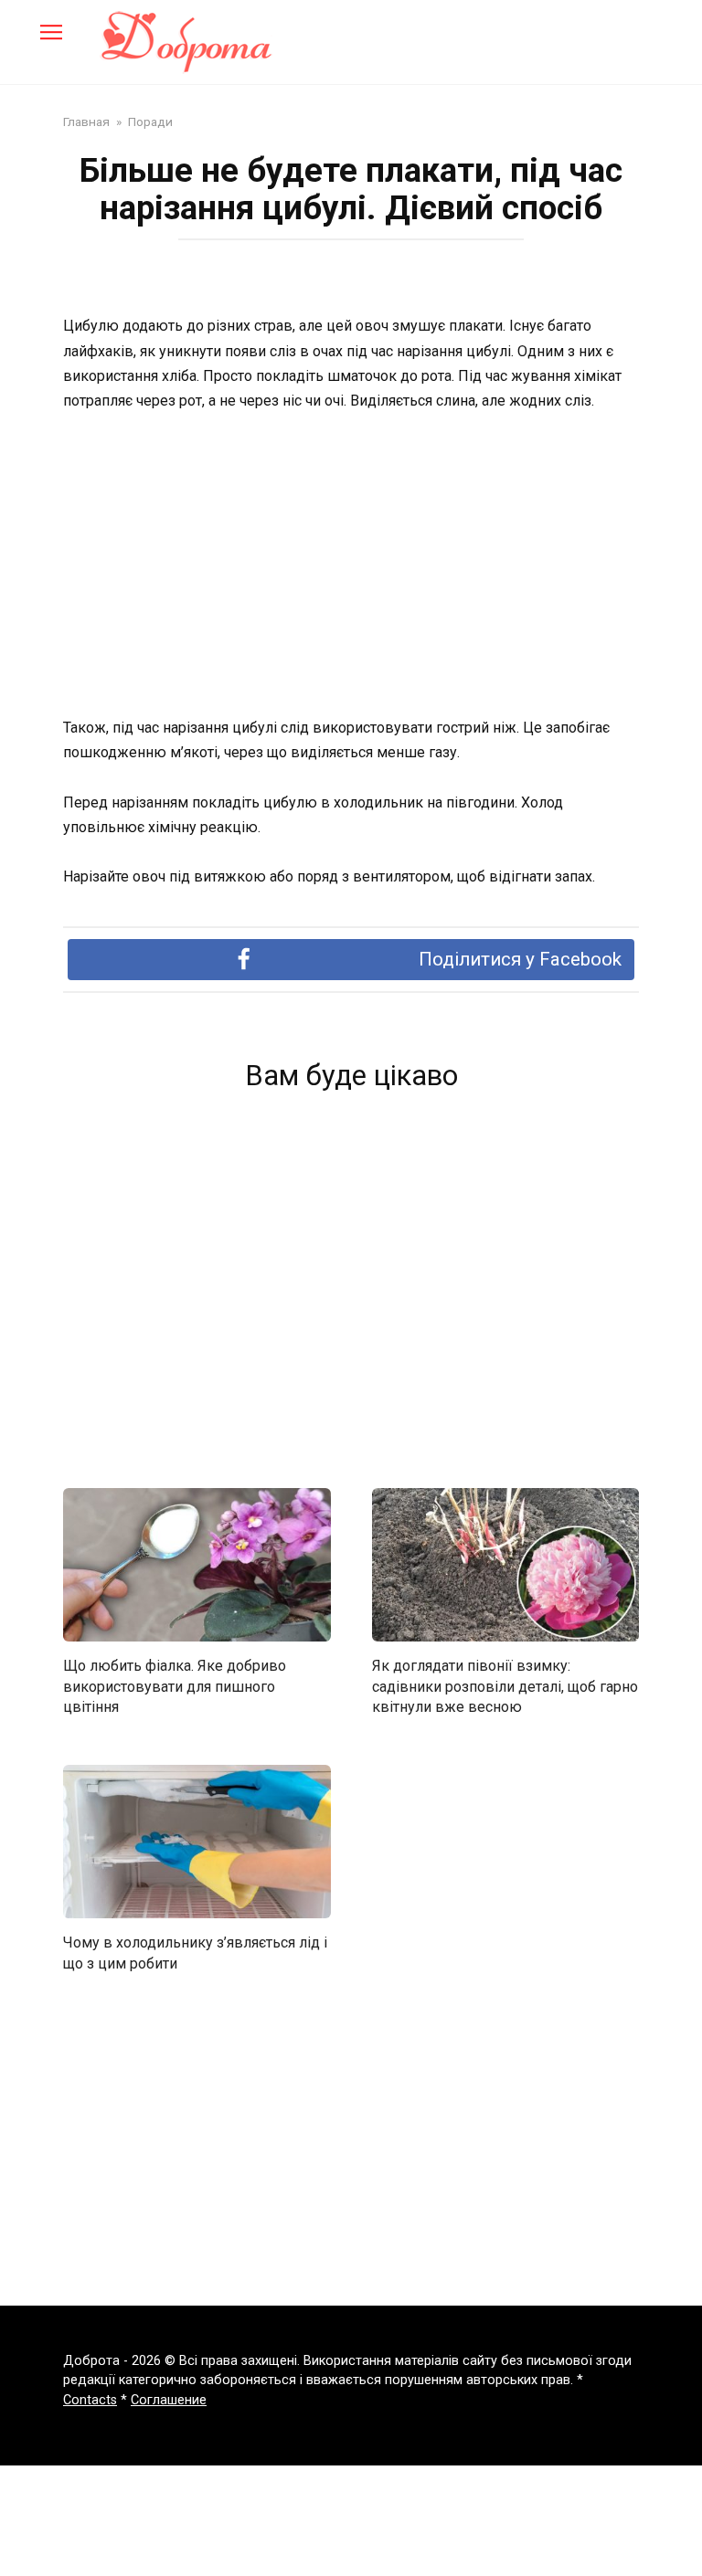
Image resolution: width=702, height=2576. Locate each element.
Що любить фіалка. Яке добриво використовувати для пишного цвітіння (175, 1686)
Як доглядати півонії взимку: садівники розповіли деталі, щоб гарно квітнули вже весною (505, 1686)
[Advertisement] (351, 565)
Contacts (90, 2400)
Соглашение (169, 2400)
